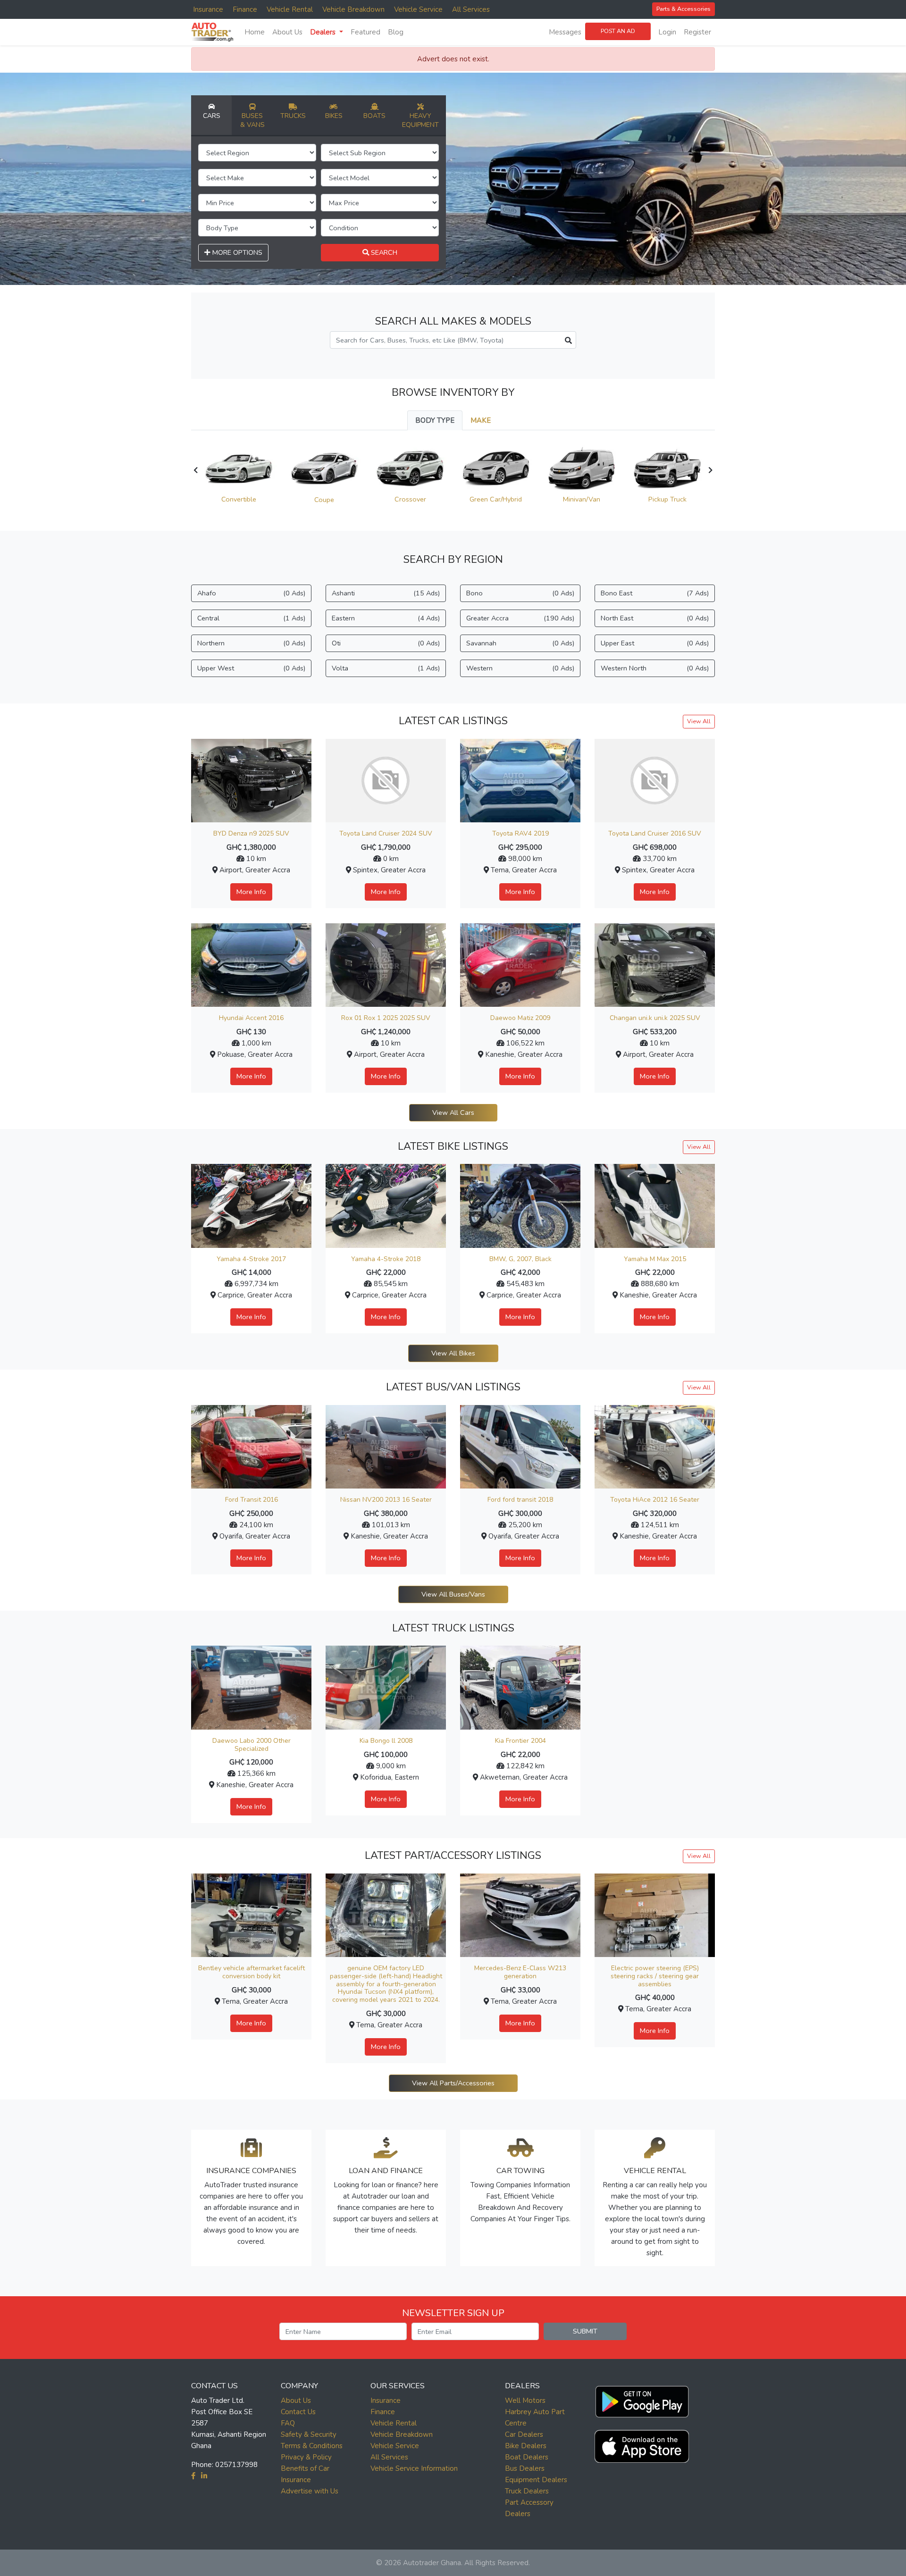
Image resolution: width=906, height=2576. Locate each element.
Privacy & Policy (306, 2457)
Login (667, 32)
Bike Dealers (526, 2446)
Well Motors (525, 2400)
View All (699, 721)
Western (520, 668)
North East (655, 618)
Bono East (655, 593)
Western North (655, 668)
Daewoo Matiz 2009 (520, 1018)
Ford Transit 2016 (252, 1500)
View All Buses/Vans (453, 1594)
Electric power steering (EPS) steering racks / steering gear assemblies (655, 1976)
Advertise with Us (310, 2491)
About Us (287, 32)
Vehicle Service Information (414, 2468)
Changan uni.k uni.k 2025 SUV (655, 1018)
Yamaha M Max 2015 (655, 1259)
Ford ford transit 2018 (520, 1500)
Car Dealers (524, 2434)
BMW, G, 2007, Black (520, 1259)
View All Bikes (453, 1353)
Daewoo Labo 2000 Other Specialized (252, 1745)
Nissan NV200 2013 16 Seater (386, 1500)
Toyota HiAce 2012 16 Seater (655, 1500)
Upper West (251, 668)
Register (697, 32)
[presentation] (196, 470)
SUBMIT (585, 2331)
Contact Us (298, 2412)
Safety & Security (309, 2434)
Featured (365, 32)
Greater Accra (520, 618)
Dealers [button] (324, 32)
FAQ (288, 2423)
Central (251, 618)
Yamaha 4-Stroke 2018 (386, 1259)
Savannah (520, 643)
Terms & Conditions (312, 2446)
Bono (520, 593)
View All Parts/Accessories (453, 2083)
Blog (396, 32)
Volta (386, 668)
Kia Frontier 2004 (520, 1741)
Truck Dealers (527, 2491)
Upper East (655, 643)
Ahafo (251, 593)
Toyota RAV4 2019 (520, 833)
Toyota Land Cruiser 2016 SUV (655, 833)
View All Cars (453, 1112)
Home (255, 32)
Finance (245, 9)
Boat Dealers (527, 2457)
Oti (386, 643)
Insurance (208, 9)
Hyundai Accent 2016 (251, 1018)
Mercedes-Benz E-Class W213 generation (520, 1972)
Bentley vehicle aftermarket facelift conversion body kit (252, 1972)
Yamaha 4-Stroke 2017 (251, 1259)
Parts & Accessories (684, 9)
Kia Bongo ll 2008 (386, 1741)
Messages (565, 32)
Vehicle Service (418, 9)
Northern (251, 643)
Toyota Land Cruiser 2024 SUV (386, 833)
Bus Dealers (525, 2468)
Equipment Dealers (536, 2480)
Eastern (386, 618)
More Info (251, 892)
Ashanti (386, 593)
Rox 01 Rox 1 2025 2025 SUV (386, 1018)
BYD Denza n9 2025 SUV (251, 833)
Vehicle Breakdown (353, 9)
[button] (642, 2400)
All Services (471, 9)
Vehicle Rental (290, 9)
